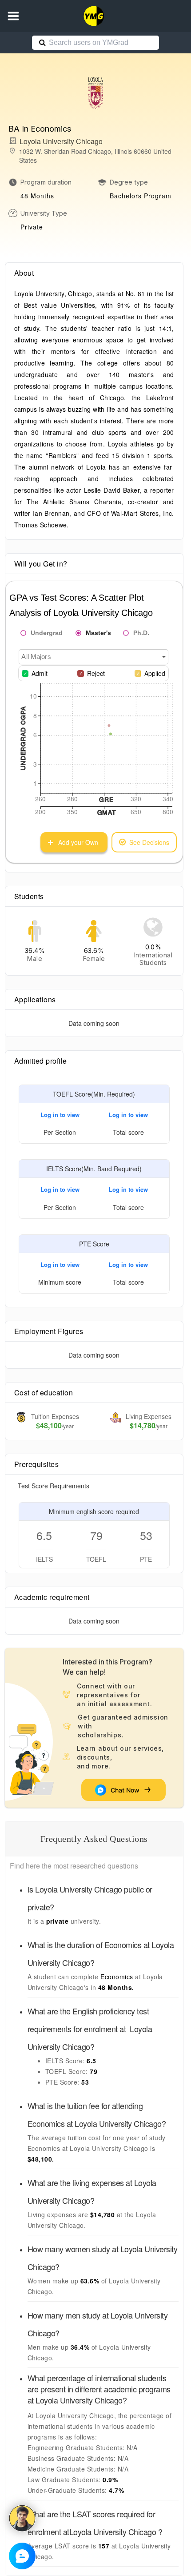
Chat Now (127, 1790)
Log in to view (60, 1115)
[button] (13, 16)
